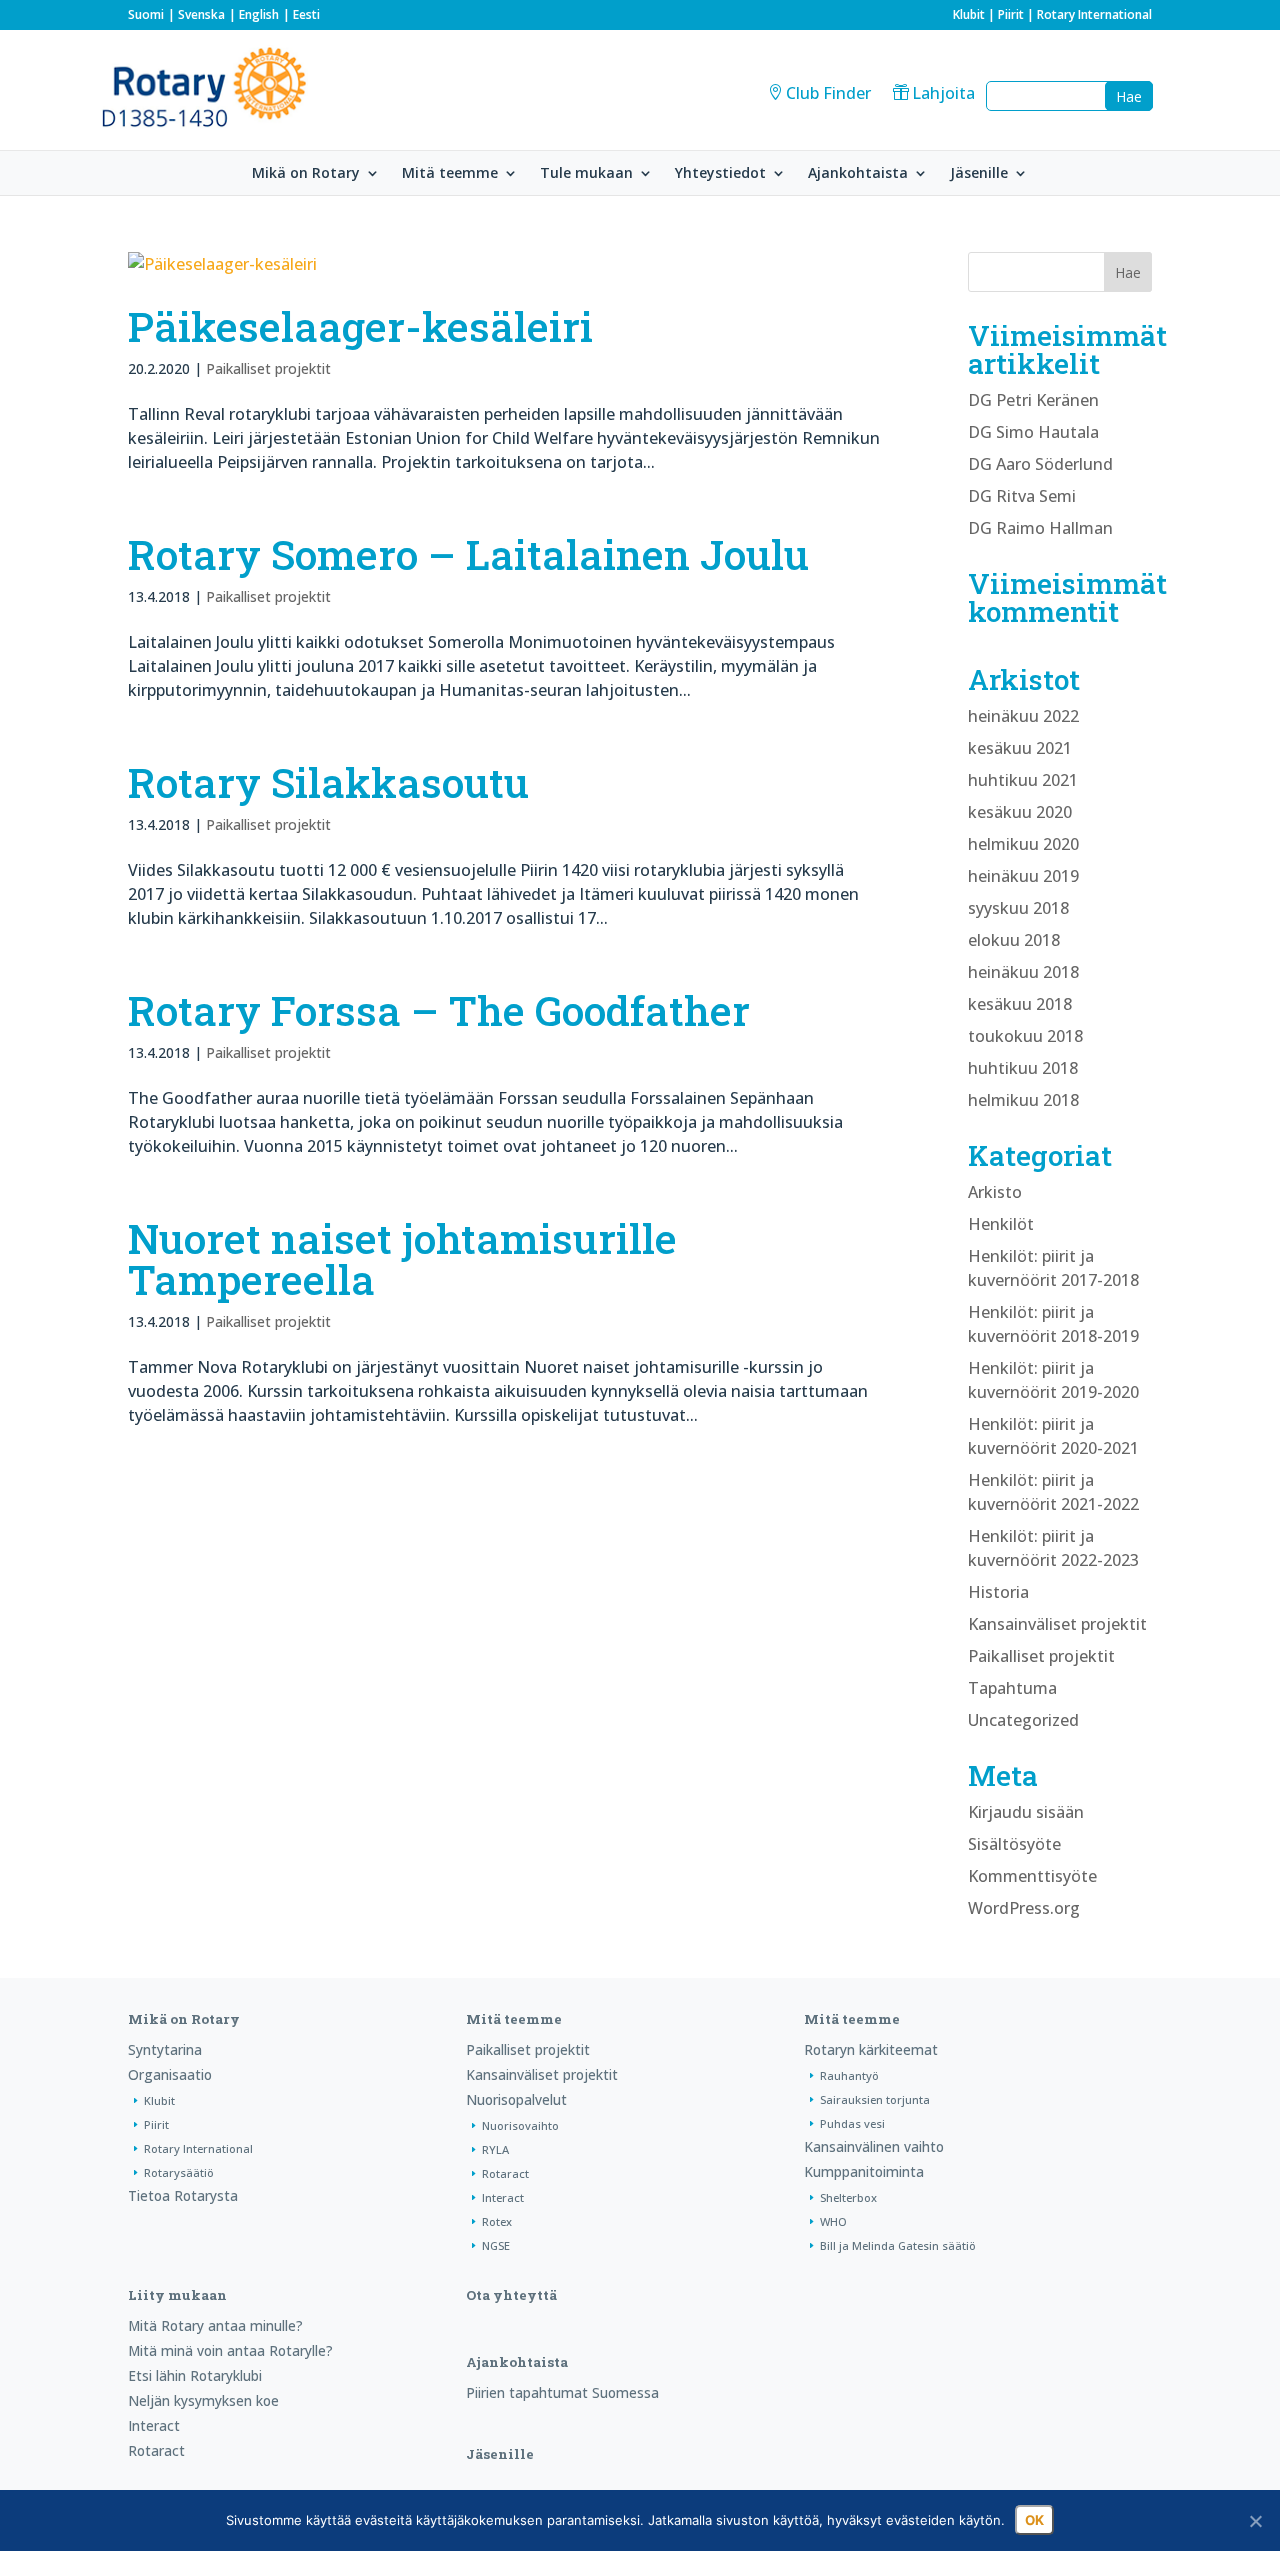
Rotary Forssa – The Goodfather (439, 1010)
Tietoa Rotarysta (183, 2195)
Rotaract (505, 2173)
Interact (503, 2197)
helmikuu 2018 (1023, 1100)
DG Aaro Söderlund (1040, 464)
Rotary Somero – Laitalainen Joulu (468, 554)
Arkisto (995, 1192)
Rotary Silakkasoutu (328, 782)
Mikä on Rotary (306, 174)
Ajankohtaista (858, 174)
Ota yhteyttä (511, 2295)
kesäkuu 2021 (1020, 748)
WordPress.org (1024, 1908)
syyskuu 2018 (1018, 908)
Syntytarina (165, 2049)
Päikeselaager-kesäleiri (360, 326)
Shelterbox (848, 2197)
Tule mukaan (586, 174)
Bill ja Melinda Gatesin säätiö (898, 2245)
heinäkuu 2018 (1023, 972)
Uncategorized (1023, 1720)
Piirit (1011, 14)
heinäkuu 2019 (1023, 876)
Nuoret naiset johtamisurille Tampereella (402, 1258)
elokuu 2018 (1014, 940)
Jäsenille (979, 174)
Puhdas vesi (852, 2123)
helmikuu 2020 (1023, 844)
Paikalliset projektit (268, 368)
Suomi (146, 14)
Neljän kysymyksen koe (203, 2400)
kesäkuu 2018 (1020, 1004)
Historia (998, 1592)
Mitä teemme (450, 174)
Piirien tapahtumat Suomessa (562, 2392)
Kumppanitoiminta (864, 2171)
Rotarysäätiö (179, 2172)
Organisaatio (170, 2074)
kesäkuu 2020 (1020, 812)
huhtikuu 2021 (1023, 780)
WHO (833, 2221)
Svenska (201, 14)
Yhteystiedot (720, 174)
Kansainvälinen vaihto (874, 2146)
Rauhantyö (849, 2075)
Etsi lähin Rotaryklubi (195, 2375)
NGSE (496, 2245)
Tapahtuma (1012, 1688)
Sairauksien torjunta (875, 2099)
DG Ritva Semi (1022, 496)
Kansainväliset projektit (1057, 1624)
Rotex (497, 2221)
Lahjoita (943, 93)
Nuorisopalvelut (516, 2099)
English (259, 14)
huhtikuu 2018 (1023, 1068)
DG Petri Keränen (1033, 400)
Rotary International (1094, 14)
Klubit (969, 14)
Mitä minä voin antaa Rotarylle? (230, 2350)
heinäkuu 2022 (1023, 716)
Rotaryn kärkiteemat (871, 2049)
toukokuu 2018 (1025, 1036)
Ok (1034, 2520)
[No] (1255, 2521)
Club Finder (828, 93)
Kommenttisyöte (1032, 1876)
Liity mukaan (177, 2295)
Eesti (306, 14)
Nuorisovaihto (520, 2125)
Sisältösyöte (1014, 1844)
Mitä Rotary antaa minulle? (215, 2325)
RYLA (495, 2149)
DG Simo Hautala (1033, 432)
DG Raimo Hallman (1040, 528)
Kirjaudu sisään (1026, 1812)
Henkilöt (1001, 1224)
